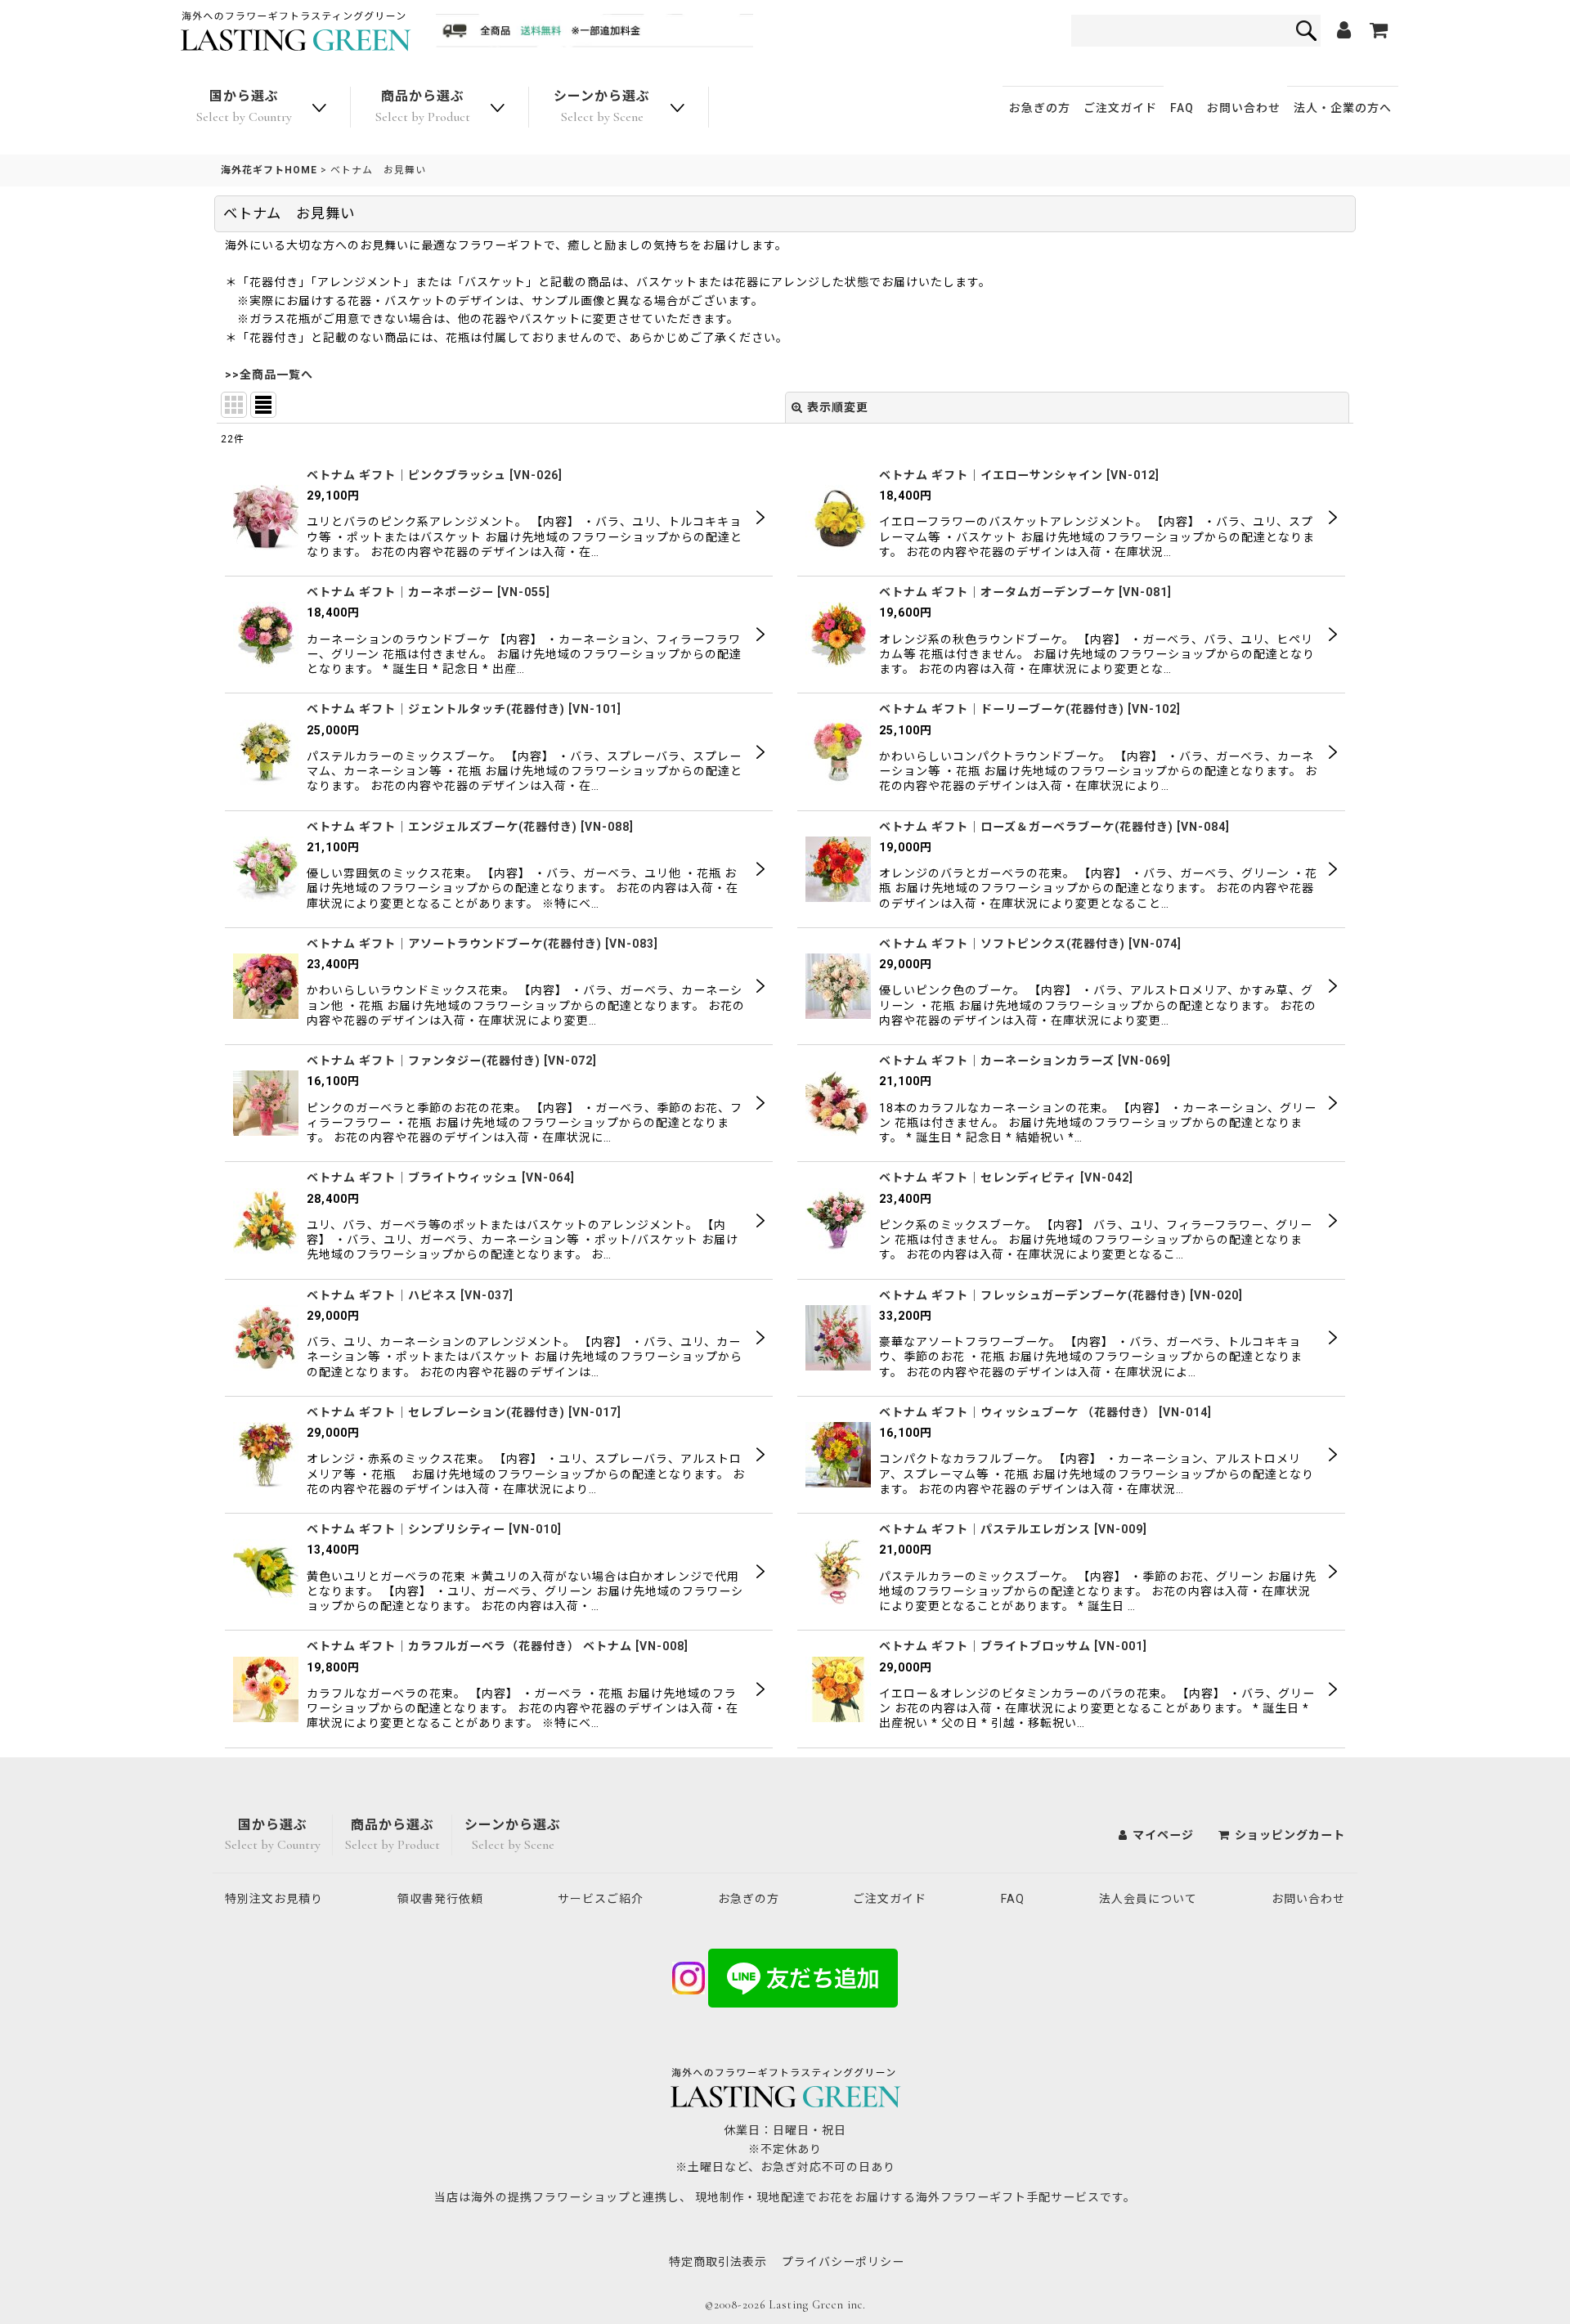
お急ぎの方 (1040, 108)
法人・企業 (1343, 108)
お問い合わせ (1244, 108)
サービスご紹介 (601, 1899)
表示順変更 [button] (838, 407)
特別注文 (274, 1899)
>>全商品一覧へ (269, 375)
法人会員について (1148, 1899)
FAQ (1182, 108)
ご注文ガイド (1120, 108)
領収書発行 (440, 1899)
